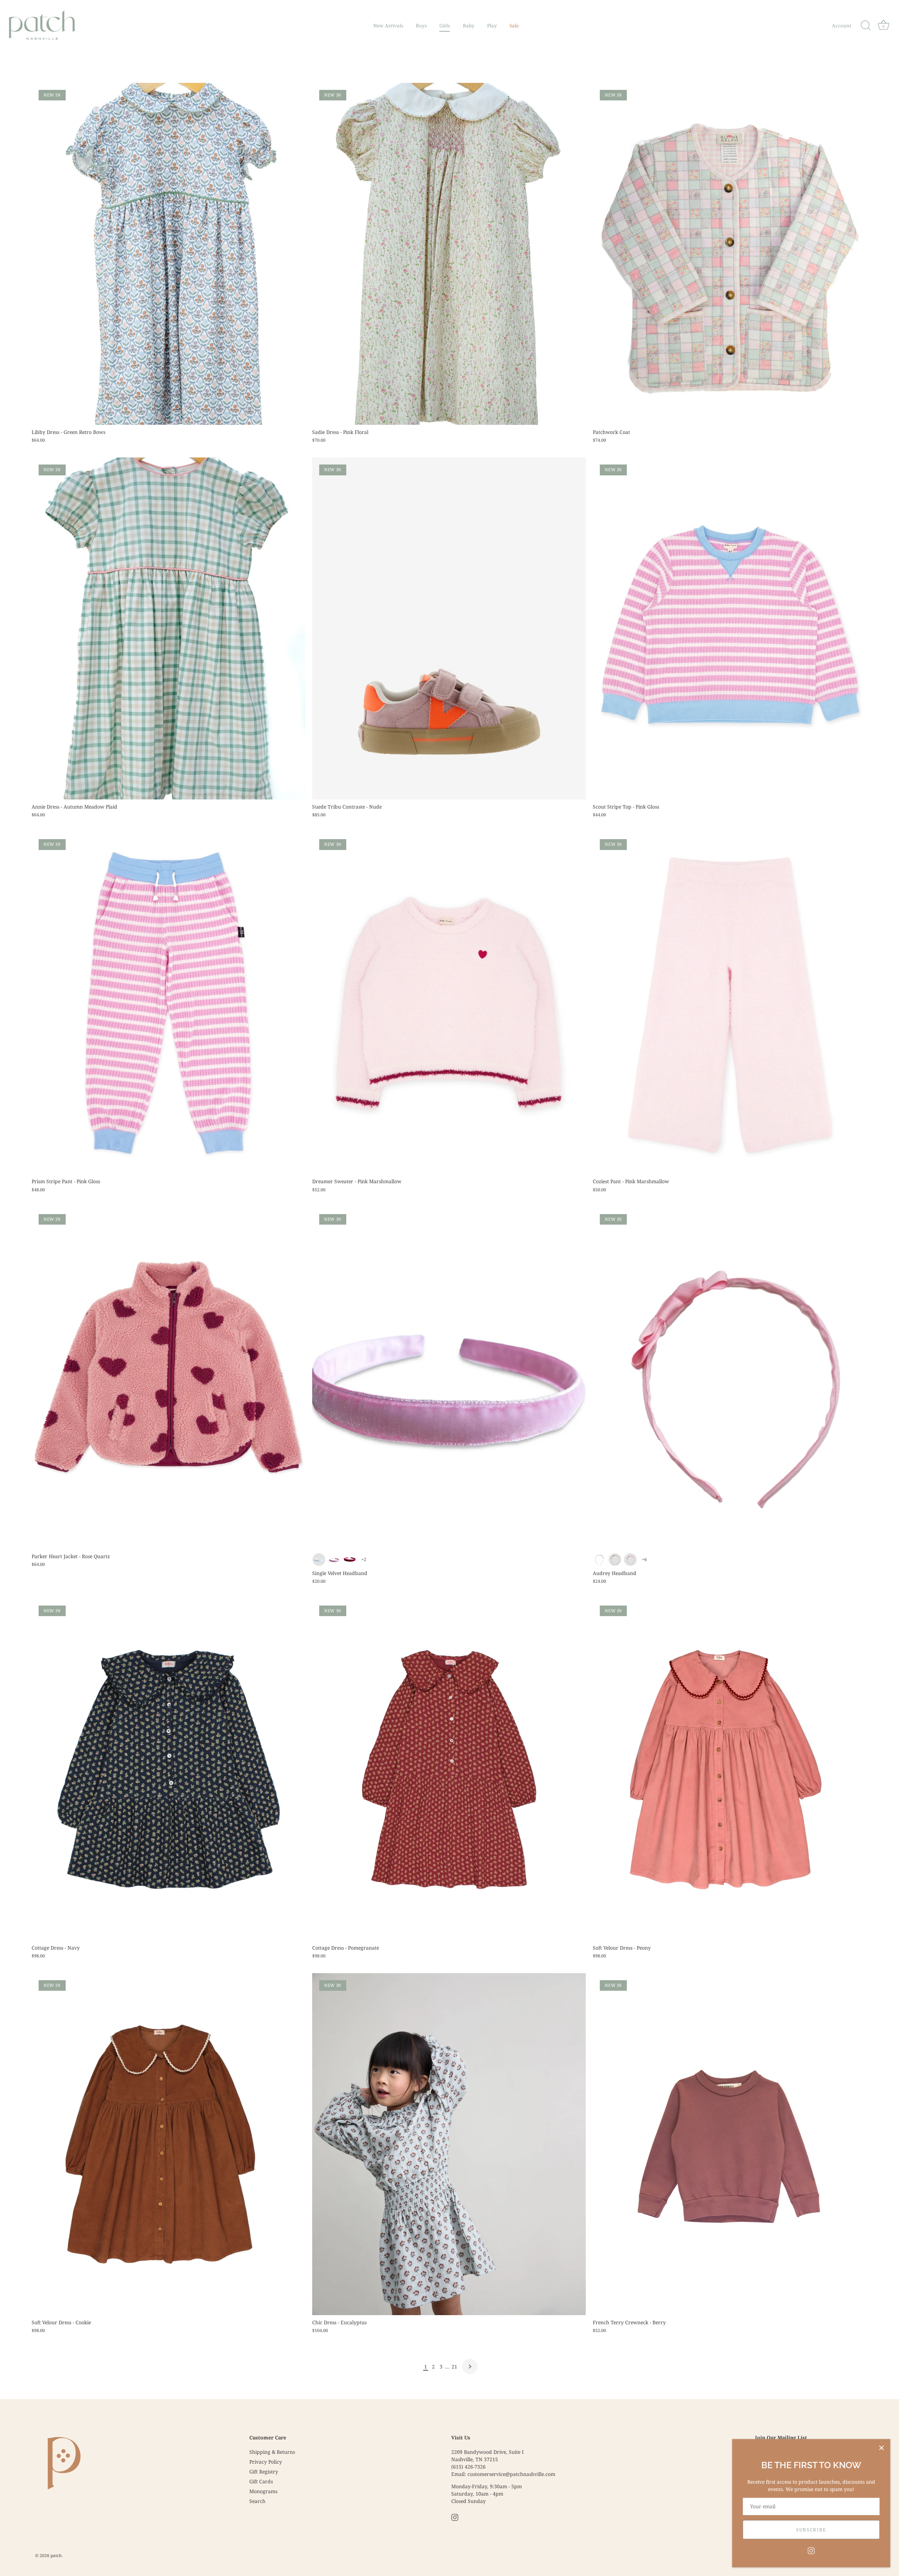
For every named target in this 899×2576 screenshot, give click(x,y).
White (319, 1560)
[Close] (881, 2448)
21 (454, 2367)
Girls (445, 26)
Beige (615, 1560)
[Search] (866, 26)
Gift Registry (264, 2472)
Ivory (599, 1560)
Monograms (263, 2491)
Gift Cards (261, 2481)
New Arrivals (388, 26)
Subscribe (811, 2530)
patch (56, 2555)
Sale (514, 26)
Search (257, 2501)
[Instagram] (811, 2550)
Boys (421, 26)
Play (492, 26)
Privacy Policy (266, 2462)
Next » (470, 2366)
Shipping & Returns (272, 2452)
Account (842, 26)
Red (350, 1560)
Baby (469, 26)
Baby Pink (334, 1560)
